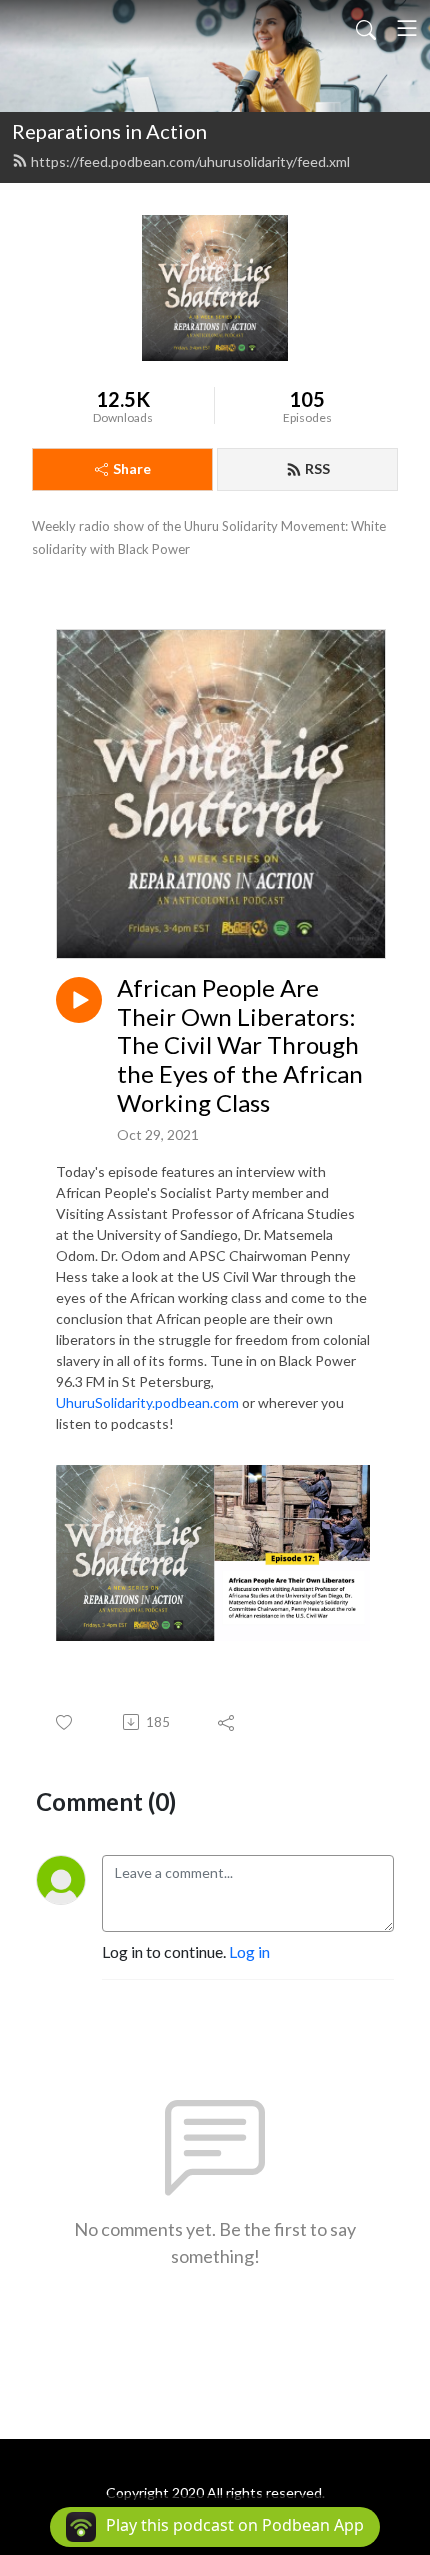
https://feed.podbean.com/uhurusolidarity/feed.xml (190, 161)
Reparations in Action (109, 131)
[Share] (227, 1722)
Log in (249, 1951)
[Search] (366, 28)
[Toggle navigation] (407, 28)
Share (132, 468)
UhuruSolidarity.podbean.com (147, 1402)
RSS (317, 468)
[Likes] (65, 1722)
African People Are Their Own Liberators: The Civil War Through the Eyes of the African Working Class (240, 1045)
